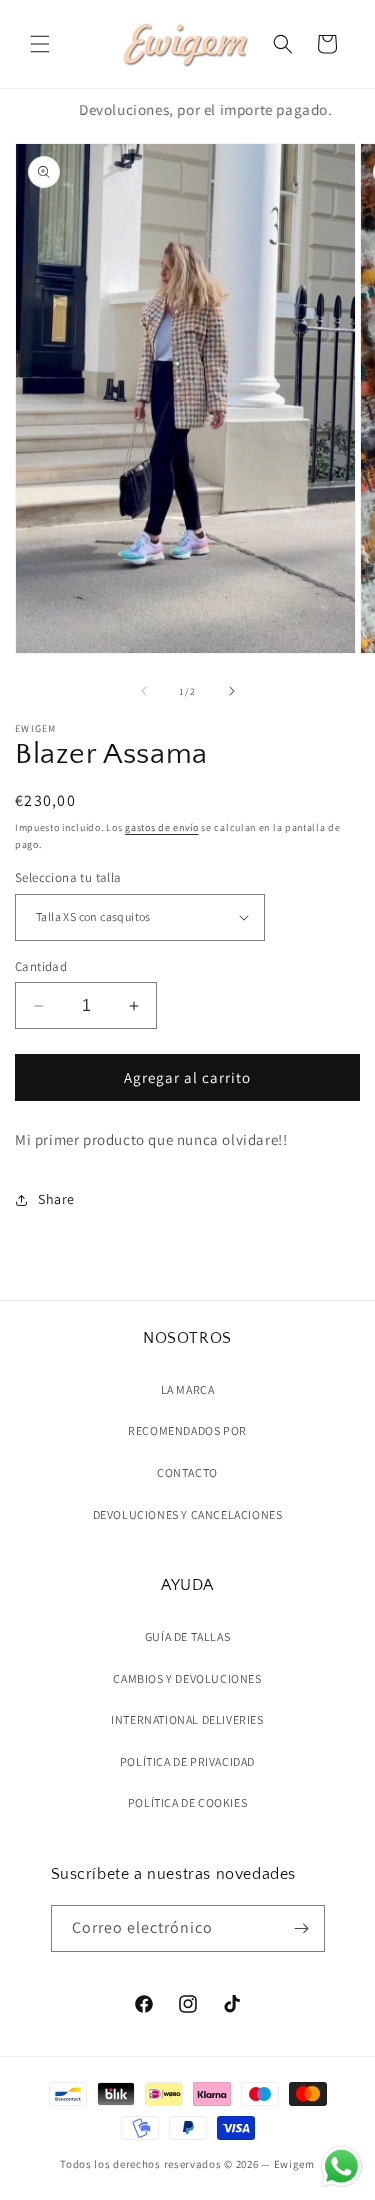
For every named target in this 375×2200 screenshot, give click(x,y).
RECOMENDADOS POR (187, 1430)
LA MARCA (188, 1389)
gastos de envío (162, 827)
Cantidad (41, 966)
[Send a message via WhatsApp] (341, 2166)
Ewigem (294, 2164)
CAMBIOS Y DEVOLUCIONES (187, 1678)
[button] (40, 44)
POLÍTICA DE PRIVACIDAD (187, 1761)
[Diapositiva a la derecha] (232, 691)
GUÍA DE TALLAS (187, 1636)
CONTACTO (187, 1472)
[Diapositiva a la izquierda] (144, 691)
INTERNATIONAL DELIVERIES (187, 1719)
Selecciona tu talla (68, 877)
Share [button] (56, 1199)
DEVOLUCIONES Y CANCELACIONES (188, 1514)
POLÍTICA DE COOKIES (187, 1802)
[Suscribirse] (302, 1928)
